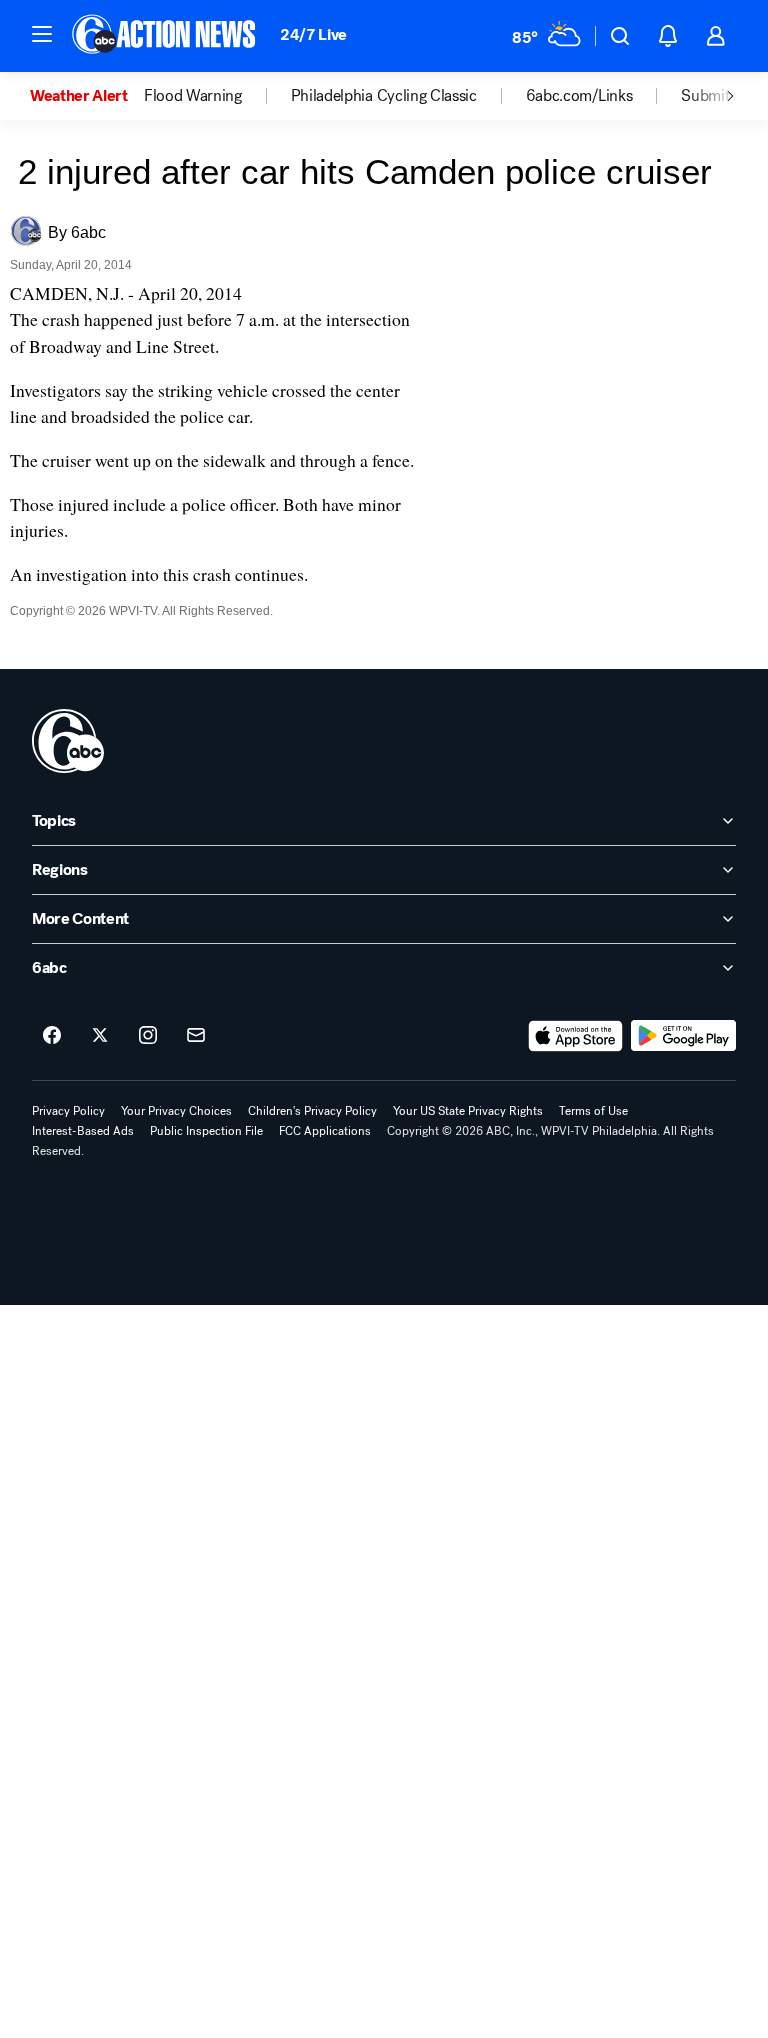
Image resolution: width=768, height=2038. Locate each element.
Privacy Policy (68, 1111)
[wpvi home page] (68, 741)
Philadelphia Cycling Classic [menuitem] (384, 96)
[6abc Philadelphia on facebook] (52, 1036)
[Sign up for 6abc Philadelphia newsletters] (196, 1036)
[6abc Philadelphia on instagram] (148, 1036)
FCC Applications (325, 1131)
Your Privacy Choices (176, 1111)
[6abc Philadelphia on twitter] (100, 1036)
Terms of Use (593, 1111)
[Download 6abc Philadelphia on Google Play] (683, 1036)
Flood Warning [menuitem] (193, 96)
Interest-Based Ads (83, 1131)
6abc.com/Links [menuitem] (579, 96)
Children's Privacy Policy (312, 1111)
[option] (87, 96)
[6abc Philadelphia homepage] (165, 36)
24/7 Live (313, 34)
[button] (42, 34)
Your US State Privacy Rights (468, 1111)
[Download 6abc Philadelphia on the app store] (576, 1036)
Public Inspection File (206, 1131)
